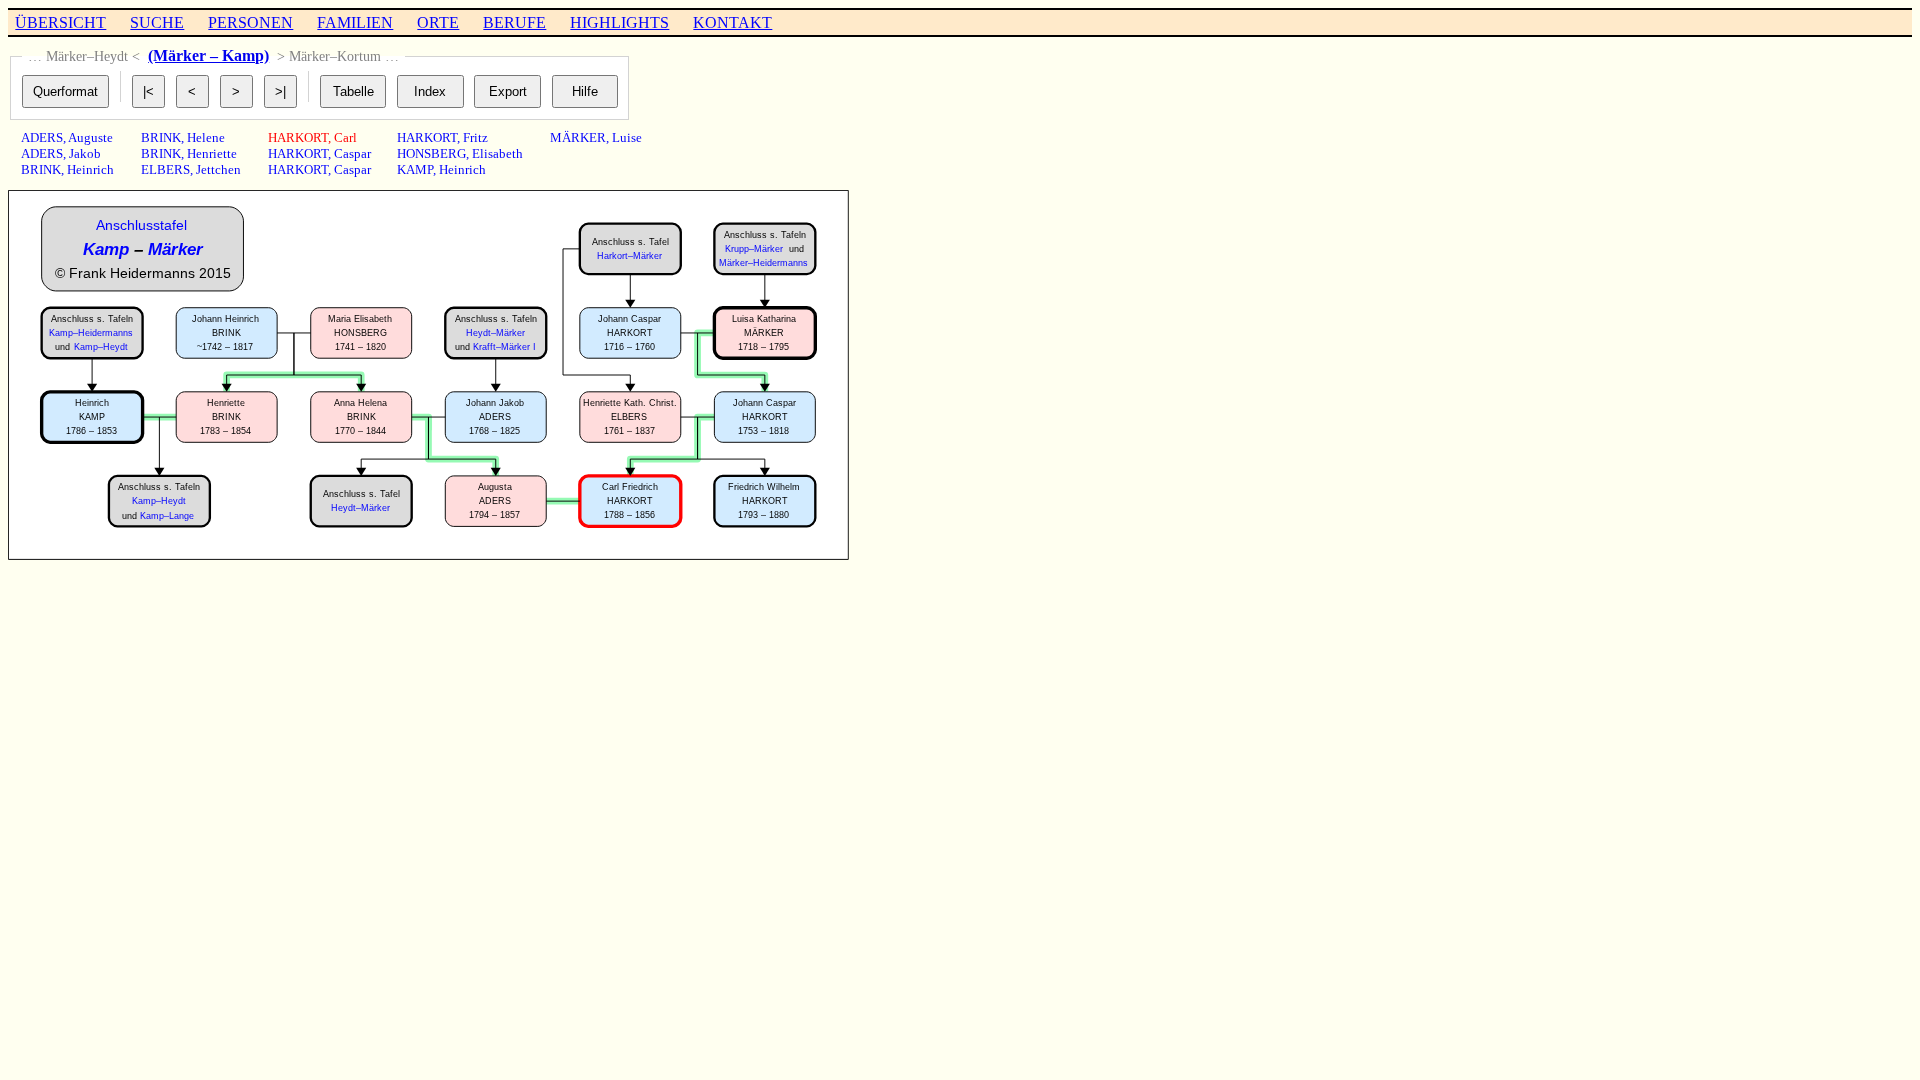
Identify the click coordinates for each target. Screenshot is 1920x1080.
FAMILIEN (355, 22)
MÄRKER (578, 137)
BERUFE (514, 22)
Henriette (212, 153)
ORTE (438, 22)
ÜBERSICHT (60, 22)
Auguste (90, 137)
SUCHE (157, 22)
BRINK (41, 169)
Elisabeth (497, 153)
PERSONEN (250, 22)
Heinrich (90, 169)
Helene (206, 137)
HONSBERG (431, 153)
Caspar (352, 153)
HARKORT (298, 137)
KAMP (415, 169)
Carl (345, 137)
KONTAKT (732, 22)
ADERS (42, 137)
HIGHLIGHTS (619, 22)
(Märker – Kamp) (208, 55)
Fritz (475, 137)
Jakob (85, 153)
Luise (627, 137)
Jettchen (218, 169)
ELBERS (165, 169)
